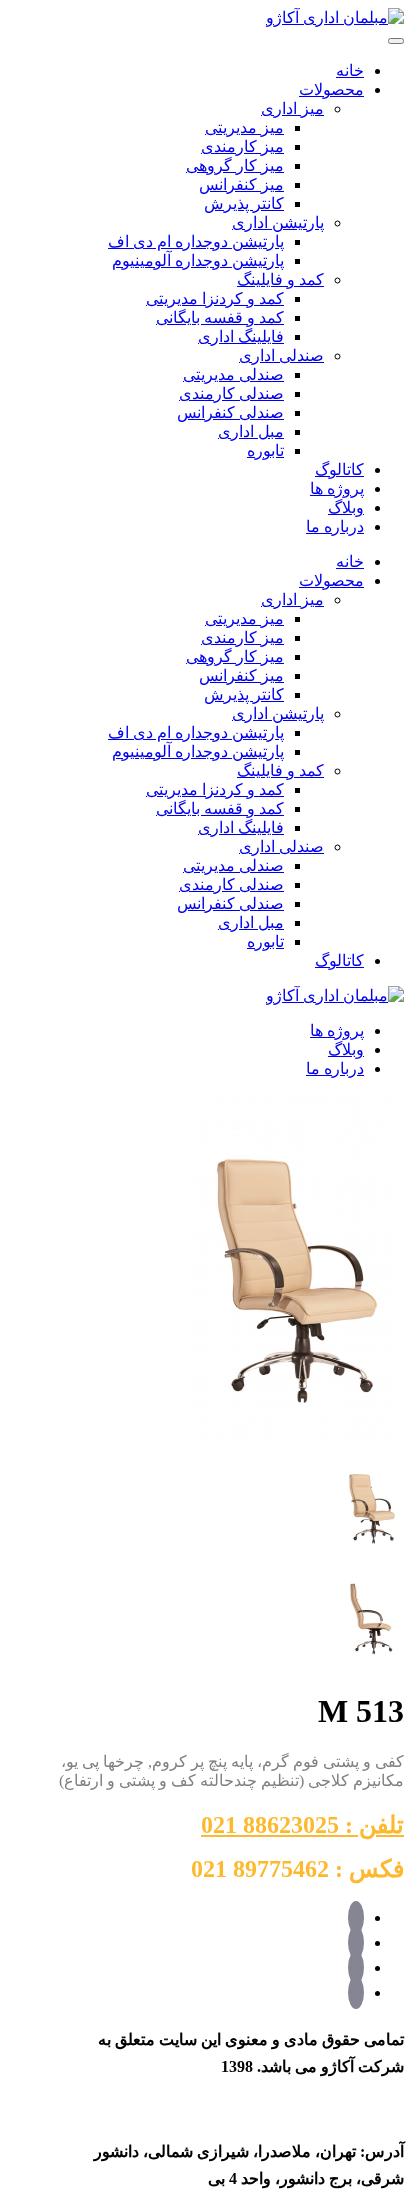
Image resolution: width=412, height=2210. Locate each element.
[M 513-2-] (372, 1662)
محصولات (331, 89)
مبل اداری (251, 431)
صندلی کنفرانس (230, 412)
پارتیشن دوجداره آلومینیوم (198, 260)
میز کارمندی (242, 146)
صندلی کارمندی (231, 393)
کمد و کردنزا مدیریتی (215, 298)
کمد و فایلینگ (280, 279)
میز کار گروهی (235, 165)
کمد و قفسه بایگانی (220, 317)
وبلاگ (346, 507)
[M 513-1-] (296, 1442)
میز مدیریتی (244, 127)
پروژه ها (337, 488)
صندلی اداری (281, 355)
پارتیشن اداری (278, 222)
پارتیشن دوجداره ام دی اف (196, 241)
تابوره (265, 450)
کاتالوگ (339, 469)
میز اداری (292, 108)
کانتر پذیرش (244, 203)
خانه (350, 70)
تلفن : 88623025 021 (302, 1825)
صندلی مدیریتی (233, 374)
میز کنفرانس (241, 184)
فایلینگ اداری (241, 336)
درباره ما (335, 526)
